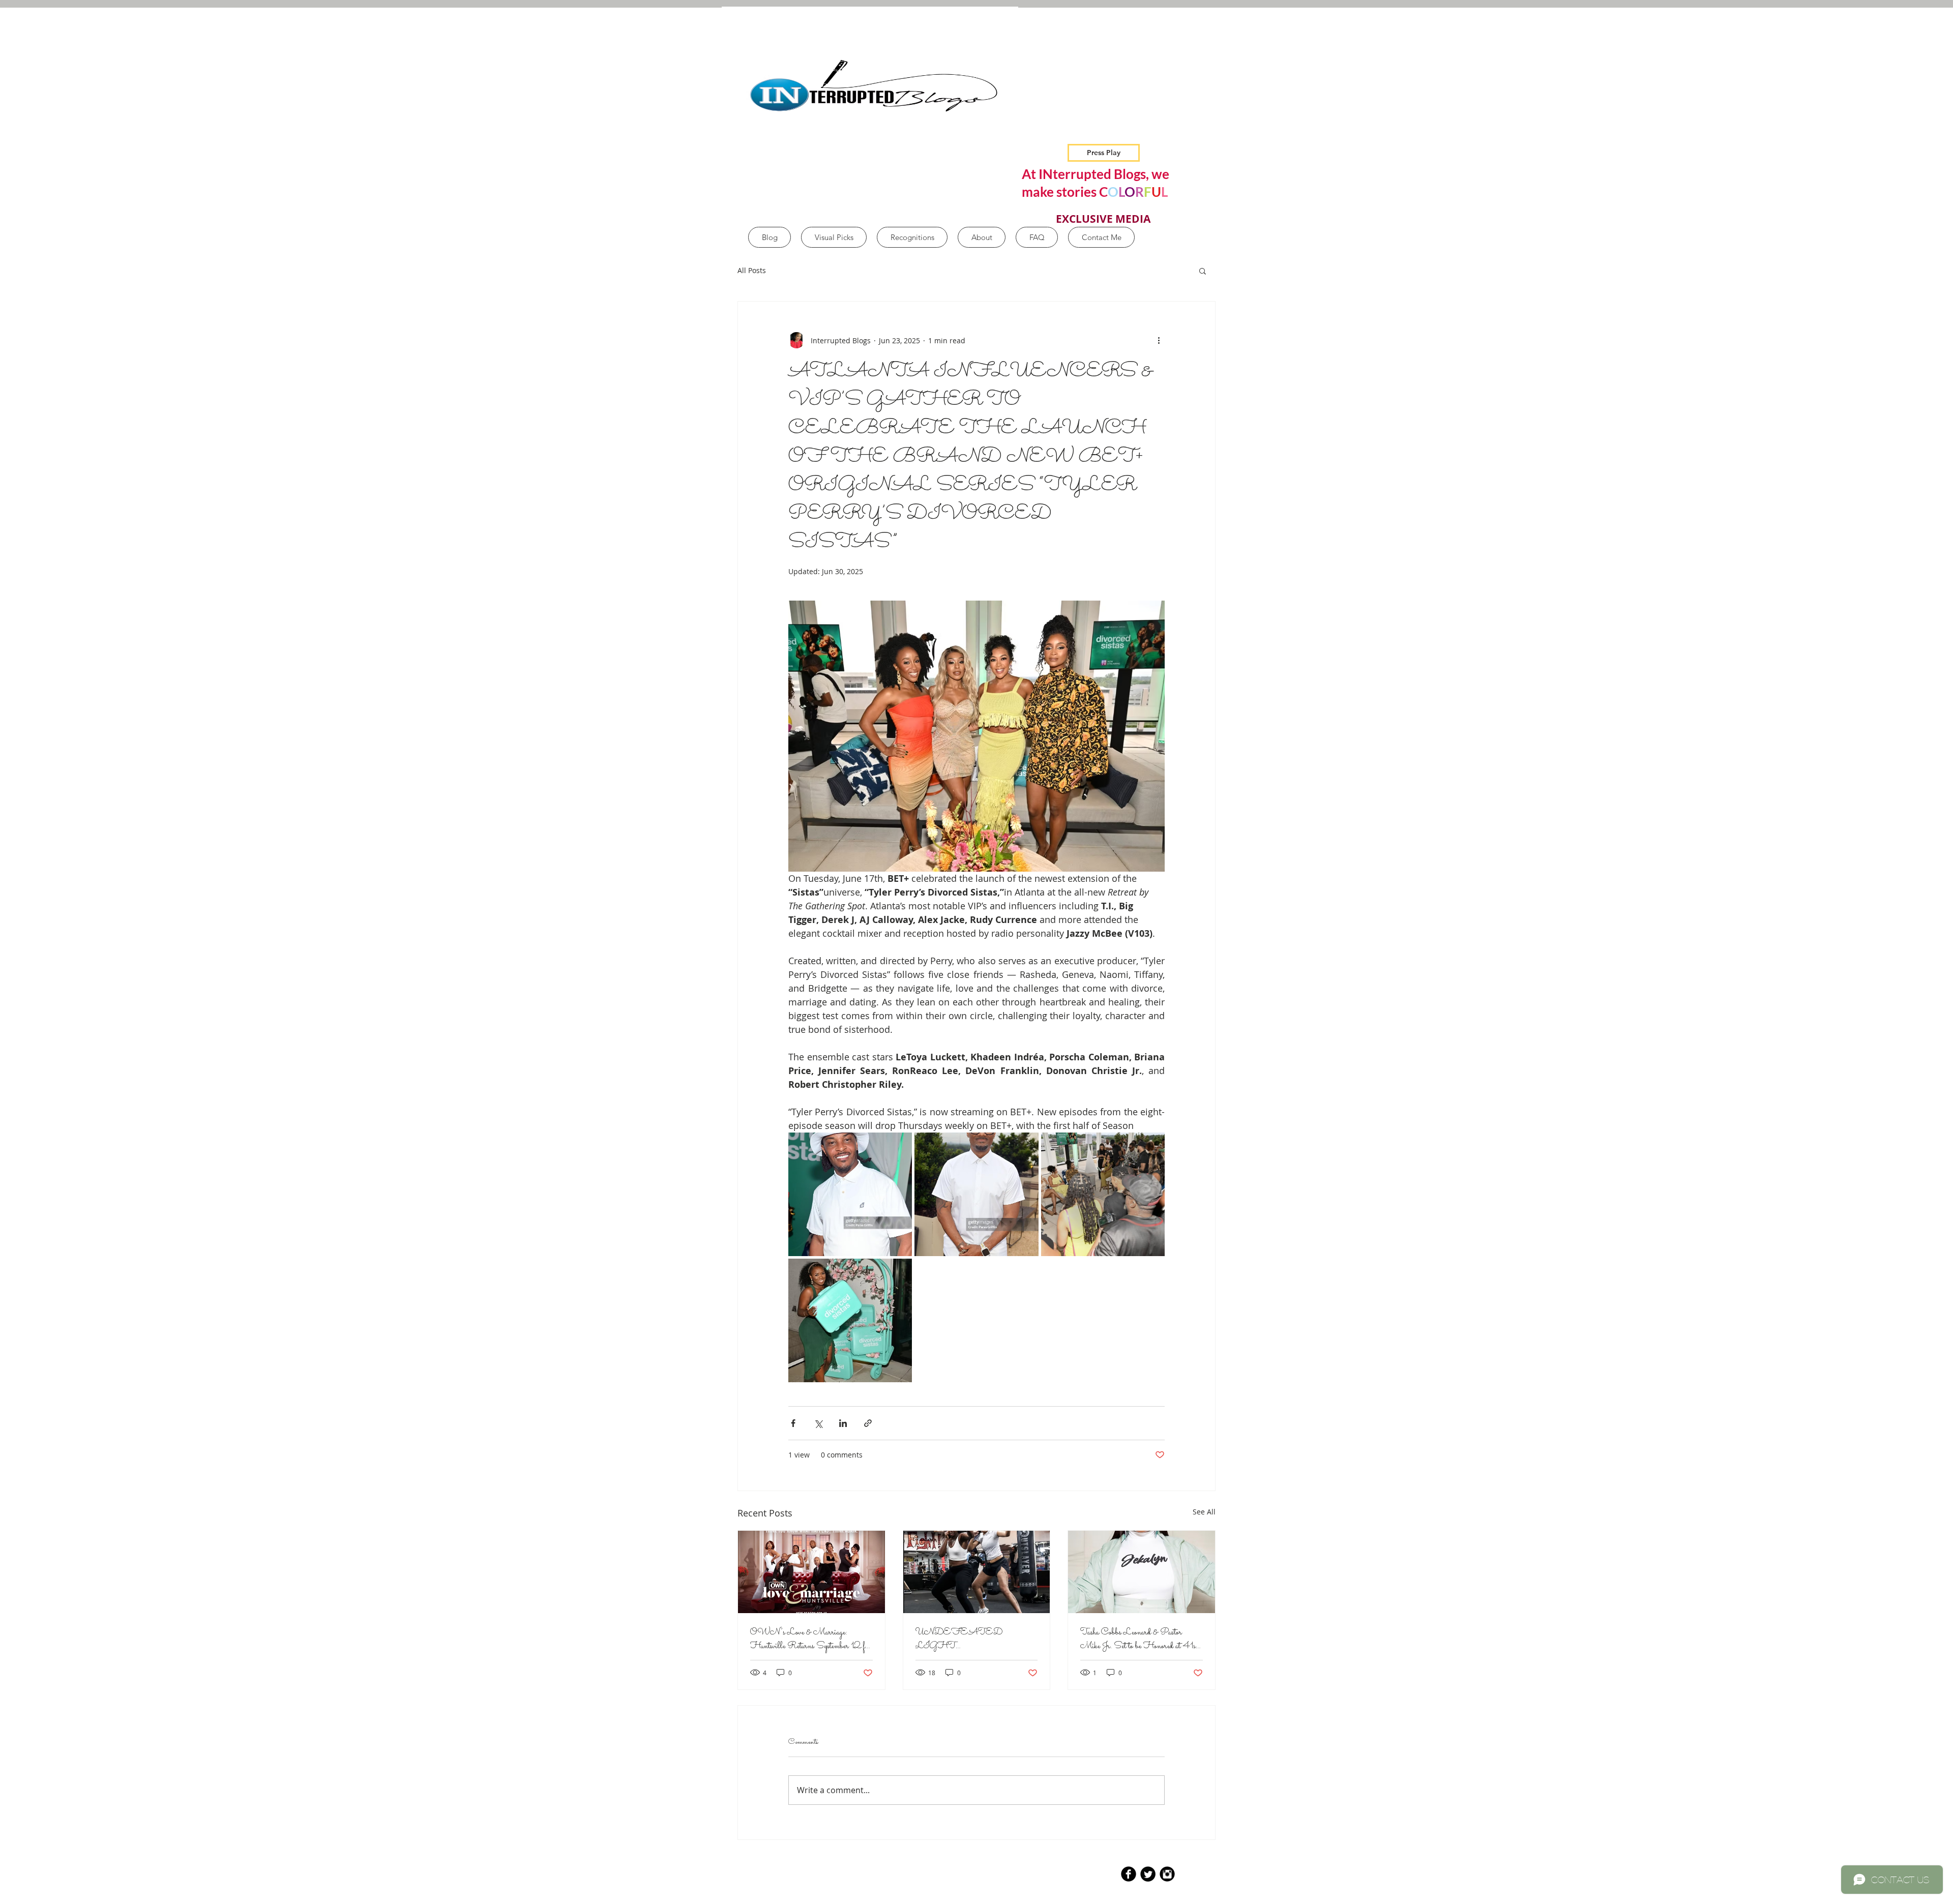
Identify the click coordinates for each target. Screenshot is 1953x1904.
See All (1204, 1512)
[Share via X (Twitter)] (818, 1423)
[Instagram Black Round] (1167, 1874)
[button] (1203, 271)
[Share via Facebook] (793, 1423)
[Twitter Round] (1148, 1874)
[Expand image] (850, 1194)
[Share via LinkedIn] (843, 1423)
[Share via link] (868, 1423)
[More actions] (1159, 340)
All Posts (752, 270)
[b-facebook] (1129, 1874)
